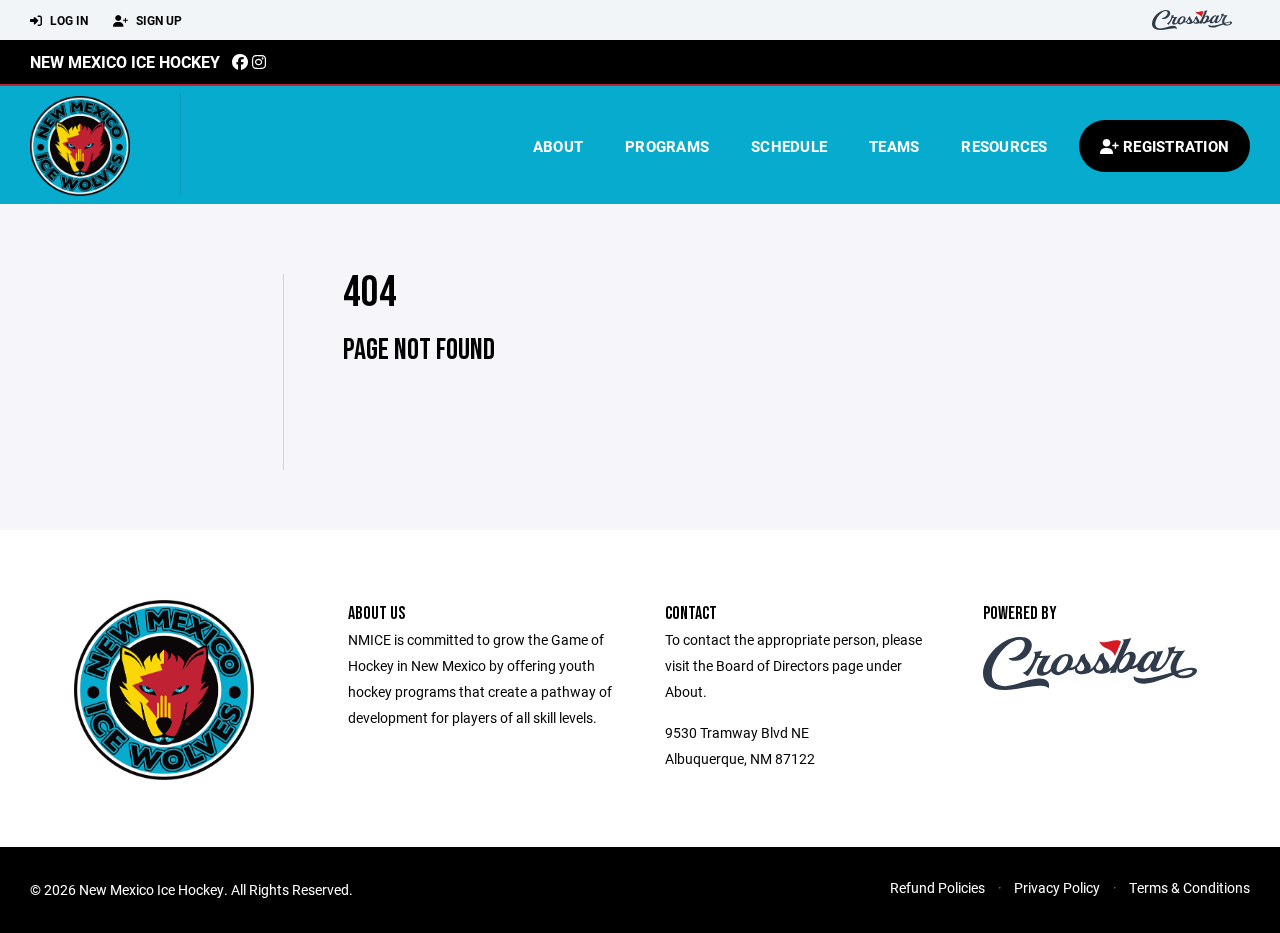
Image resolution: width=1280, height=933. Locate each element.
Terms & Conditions (1189, 887)
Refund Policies (937, 887)
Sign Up (157, 20)
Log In (67, 20)
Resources (1004, 146)
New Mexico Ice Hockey (125, 61)
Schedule (789, 146)
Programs (667, 146)
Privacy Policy (1057, 887)
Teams (894, 146)
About (558, 146)
